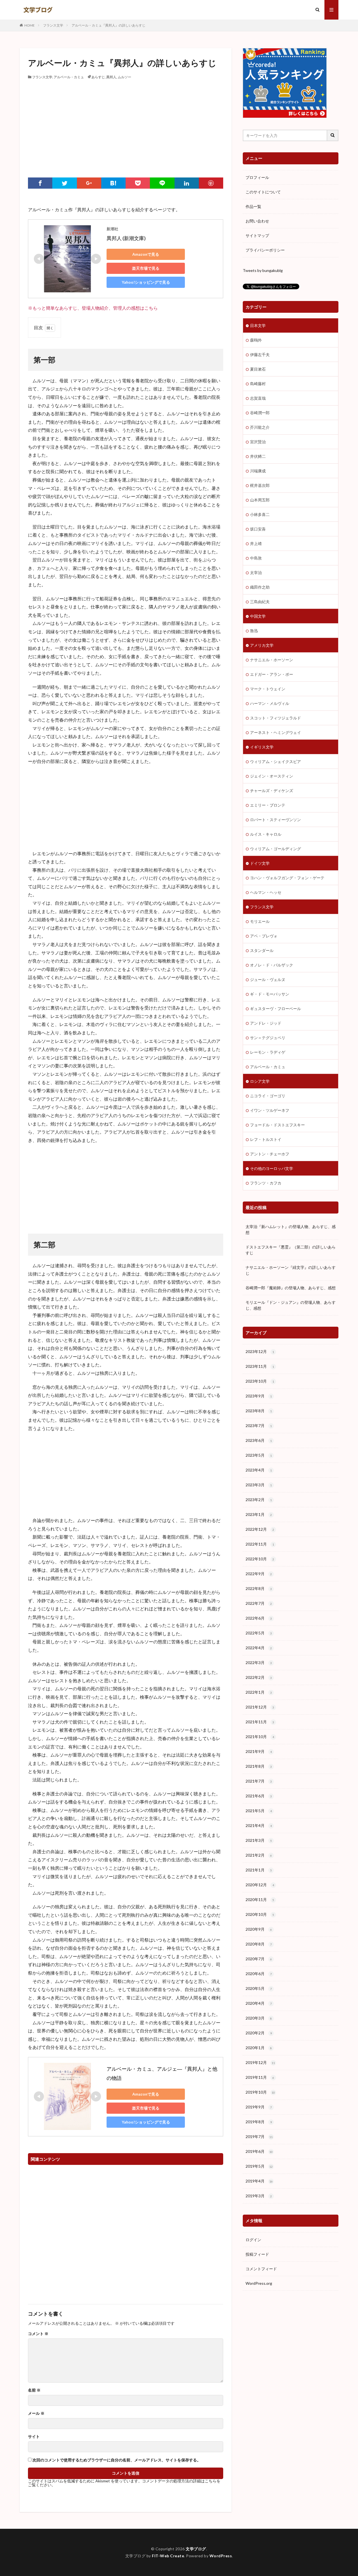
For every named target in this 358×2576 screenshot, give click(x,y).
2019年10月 (260, 2092)
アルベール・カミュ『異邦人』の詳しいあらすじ (109, 25)
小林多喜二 (260, 514)
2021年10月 (260, 1737)
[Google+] (89, 183)
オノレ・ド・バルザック (272, 965)
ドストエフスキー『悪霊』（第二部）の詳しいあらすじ (291, 1250)
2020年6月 (259, 1974)
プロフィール (257, 177)
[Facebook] (40, 183)
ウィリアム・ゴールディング (275, 849)
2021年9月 (259, 1751)
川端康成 (258, 471)
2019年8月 (259, 2122)
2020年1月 (259, 2048)
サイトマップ (257, 235)
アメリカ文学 (262, 645)
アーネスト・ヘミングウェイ (275, 732)
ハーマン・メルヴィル (270, 703)
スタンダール (262, 950)
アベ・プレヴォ (264, 936)
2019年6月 (259, 2151)
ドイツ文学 (260, 863)
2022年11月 (260, 1544)
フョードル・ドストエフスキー (277, 1125)
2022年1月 (259, 1692)
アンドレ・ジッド (266, 1023)
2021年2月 (259, 1855)
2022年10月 (260, 1559)
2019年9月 (259, 2107)
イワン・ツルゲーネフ (270, 1110)
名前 (34, 2390)
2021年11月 (260, 1722)
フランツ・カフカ (266, 1183)
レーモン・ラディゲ (268, 1052)
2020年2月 (259, 2033)
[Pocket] (138, 183)
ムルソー (124, 77)
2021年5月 (259, 1811)
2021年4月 (259, 1825)
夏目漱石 (258, 369)
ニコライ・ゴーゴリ (268, 1096)
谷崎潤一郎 (260, 413)
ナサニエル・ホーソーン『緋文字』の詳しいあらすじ (291, 1270)
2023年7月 (259, 1426)
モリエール (260, 921)
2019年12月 (260, 2062)
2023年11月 (260, 1366)
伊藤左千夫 (260, 355)
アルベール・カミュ (69, 77)
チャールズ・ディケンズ (272, 791)
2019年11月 (260, 2077)
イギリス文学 (262, 747)
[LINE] (162, 183)
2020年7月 (259, 1959)
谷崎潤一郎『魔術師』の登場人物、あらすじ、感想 (291, 1288)
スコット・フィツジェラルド (275, 718)
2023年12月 (260, 1351)
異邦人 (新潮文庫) (126, 238)
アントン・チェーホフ (270, 1154)
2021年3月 (259, 1840)
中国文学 (258, 616)
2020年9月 (259, 1929)
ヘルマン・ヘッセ (266, 892)
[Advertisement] (126, 122)
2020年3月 (259, 2018)
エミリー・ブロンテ (268, 805)
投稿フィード (257, 2254)
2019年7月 (259, 2137)
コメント (38, 2334)
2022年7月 (259, 1603)
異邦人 (111, 77)
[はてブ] (113, 183)
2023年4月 (259, 1470)
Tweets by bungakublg (263, 270)
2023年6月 (259, 1440)
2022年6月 (259, 1618)
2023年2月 (259, 1500)
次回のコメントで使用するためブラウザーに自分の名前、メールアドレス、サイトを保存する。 (117, 2460)
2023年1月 (259, 1514)
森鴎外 (256, 340)
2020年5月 (259, 1988)
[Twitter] (64, 183)
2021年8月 (259, 1766)
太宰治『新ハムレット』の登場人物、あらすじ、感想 (291, 1229)
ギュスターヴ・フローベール (275, 1009)
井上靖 (256, 543)
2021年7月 (259, 1781)
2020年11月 (260, 1900)
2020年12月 (260, 1885)
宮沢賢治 (258, 442)
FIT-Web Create (168, 2556)
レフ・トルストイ (266, 1139)
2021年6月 (259, 1796)
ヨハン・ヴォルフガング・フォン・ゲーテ (287, 878)
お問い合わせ (257, 221)
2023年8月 (259, 1411)
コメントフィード (261, 2269)
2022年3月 (259, 1663)
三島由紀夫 (260, 602)
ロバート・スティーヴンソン (275, 820)
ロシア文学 (260, 1081)
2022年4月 (259, 1648)
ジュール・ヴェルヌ (268, 979)
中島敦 (256, 558)
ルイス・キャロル (266, 834)
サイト (34, 2437)
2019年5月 (259, 2166)
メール (36, 2413)
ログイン (253, 2240)
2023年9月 (259, 1396)
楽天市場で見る (146, 268)
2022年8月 (259, 1588)
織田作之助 (260, 587)
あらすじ (98, 77)
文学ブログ (196, 2549)
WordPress (221, 2556)
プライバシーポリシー (265, 250)
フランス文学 (53, 25)
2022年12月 (260, 1529)
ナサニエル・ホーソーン (272, 660)
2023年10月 (260, 1381)
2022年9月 (259, 1574)
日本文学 (258, 325)
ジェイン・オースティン (272, 776)
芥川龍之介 (260, 427)
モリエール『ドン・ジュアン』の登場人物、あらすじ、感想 (291, 1305)
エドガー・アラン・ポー (272, 674)
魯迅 (254, 631)
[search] (333, 135)
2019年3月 (259, 2196)
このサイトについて (263, 192)
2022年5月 (259, 1633)
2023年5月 (259, 1455)
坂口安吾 (258, 529)
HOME (30, 25)
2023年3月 (259, 1485)
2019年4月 (259, 2181)
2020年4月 (259, 2003)
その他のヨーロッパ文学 (272, 1168)
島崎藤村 (258, 384)
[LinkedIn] (187, 183)
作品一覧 (253, 206)
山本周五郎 (260, 500)
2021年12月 (260, 1707)
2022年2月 (259, 1677)
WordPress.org (259, 2283)
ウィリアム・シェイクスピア (275, 761)
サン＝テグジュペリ (268, 1038)
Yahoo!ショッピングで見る (146, 282)
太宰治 (256, 573)
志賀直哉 (258, 398)
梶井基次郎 (260, 485)
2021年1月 (259, 1870)
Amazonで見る (146, 254)
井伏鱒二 (258, 456)
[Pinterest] (211, 183)
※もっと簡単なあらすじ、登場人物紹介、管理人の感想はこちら (93, 308)
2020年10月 (260, 1914)
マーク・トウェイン (268, 689)
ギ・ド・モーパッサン (270, 994)
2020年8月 (259, 1944)
